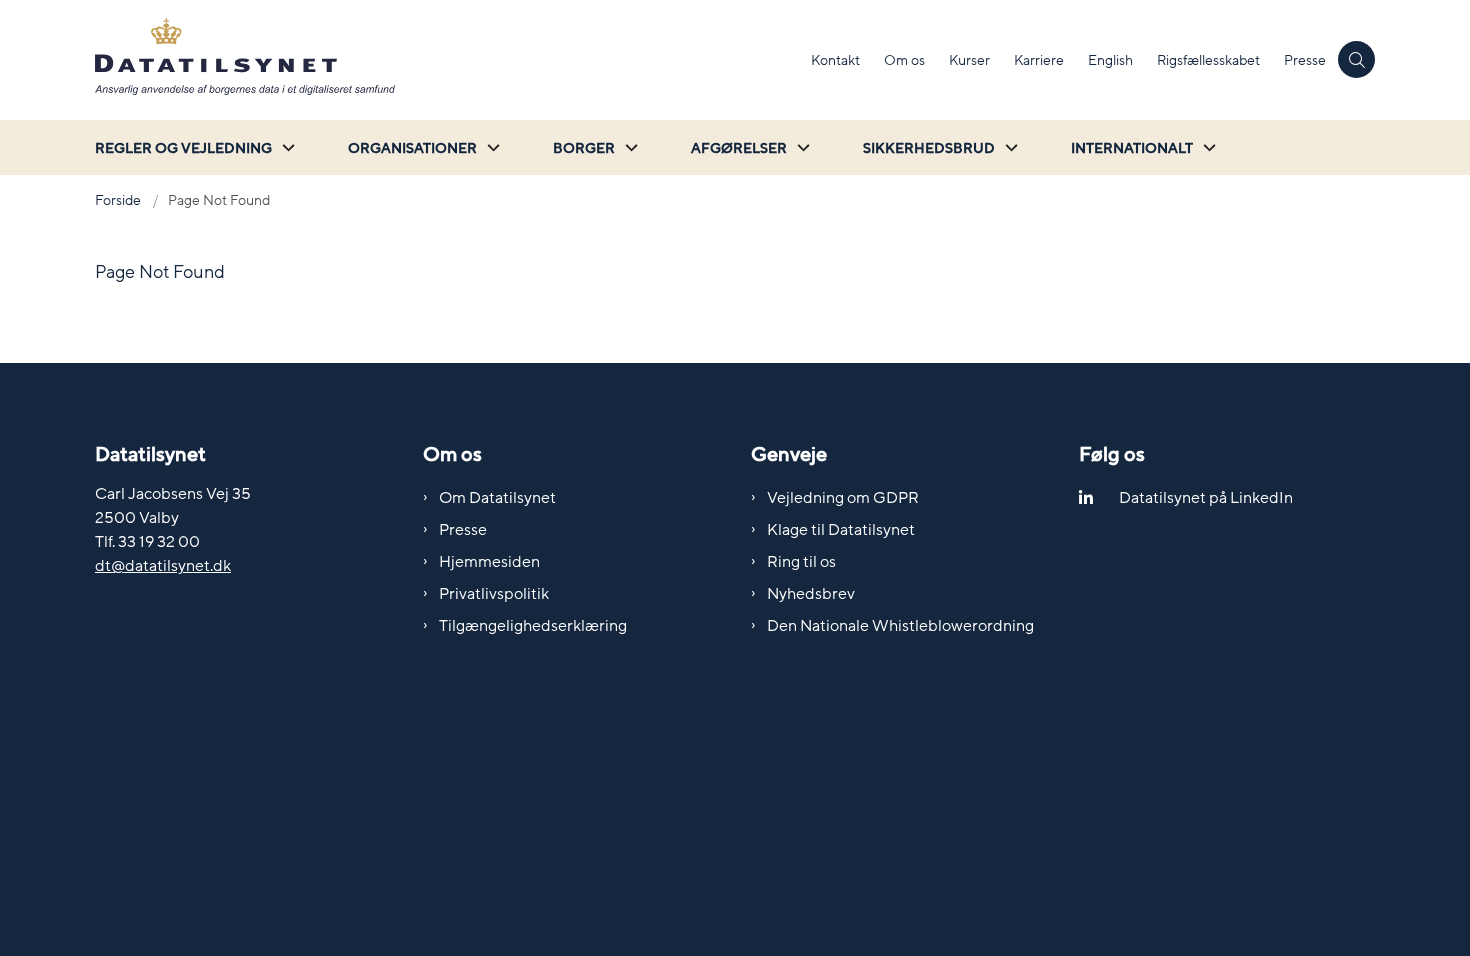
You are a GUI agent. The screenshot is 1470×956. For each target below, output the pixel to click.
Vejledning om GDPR (843, 498)
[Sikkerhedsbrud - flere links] (1009, 147)
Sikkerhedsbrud (929, 148)
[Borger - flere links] (629, 147)
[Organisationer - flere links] (491, 147)
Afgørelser (739, 148)
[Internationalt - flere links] (1207, 147)
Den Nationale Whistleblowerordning (900, 626)
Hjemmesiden (489, 562)
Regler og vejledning (183, 148)
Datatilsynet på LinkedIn (1206, 498)
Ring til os (801, 562)
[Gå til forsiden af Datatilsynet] (447, 60)
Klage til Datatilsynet (841, 530)
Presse (463, 530)
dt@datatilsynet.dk (163, 566)
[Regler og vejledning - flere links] (286, 147)
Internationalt (1132, 148)
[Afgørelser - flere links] (801, 147)
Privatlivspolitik (494, 594)
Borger (584, 148)
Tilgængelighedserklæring (533, 626)
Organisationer (412, 148)
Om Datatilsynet (497, 498)
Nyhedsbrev (811, 594)
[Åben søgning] (1356, 59)
